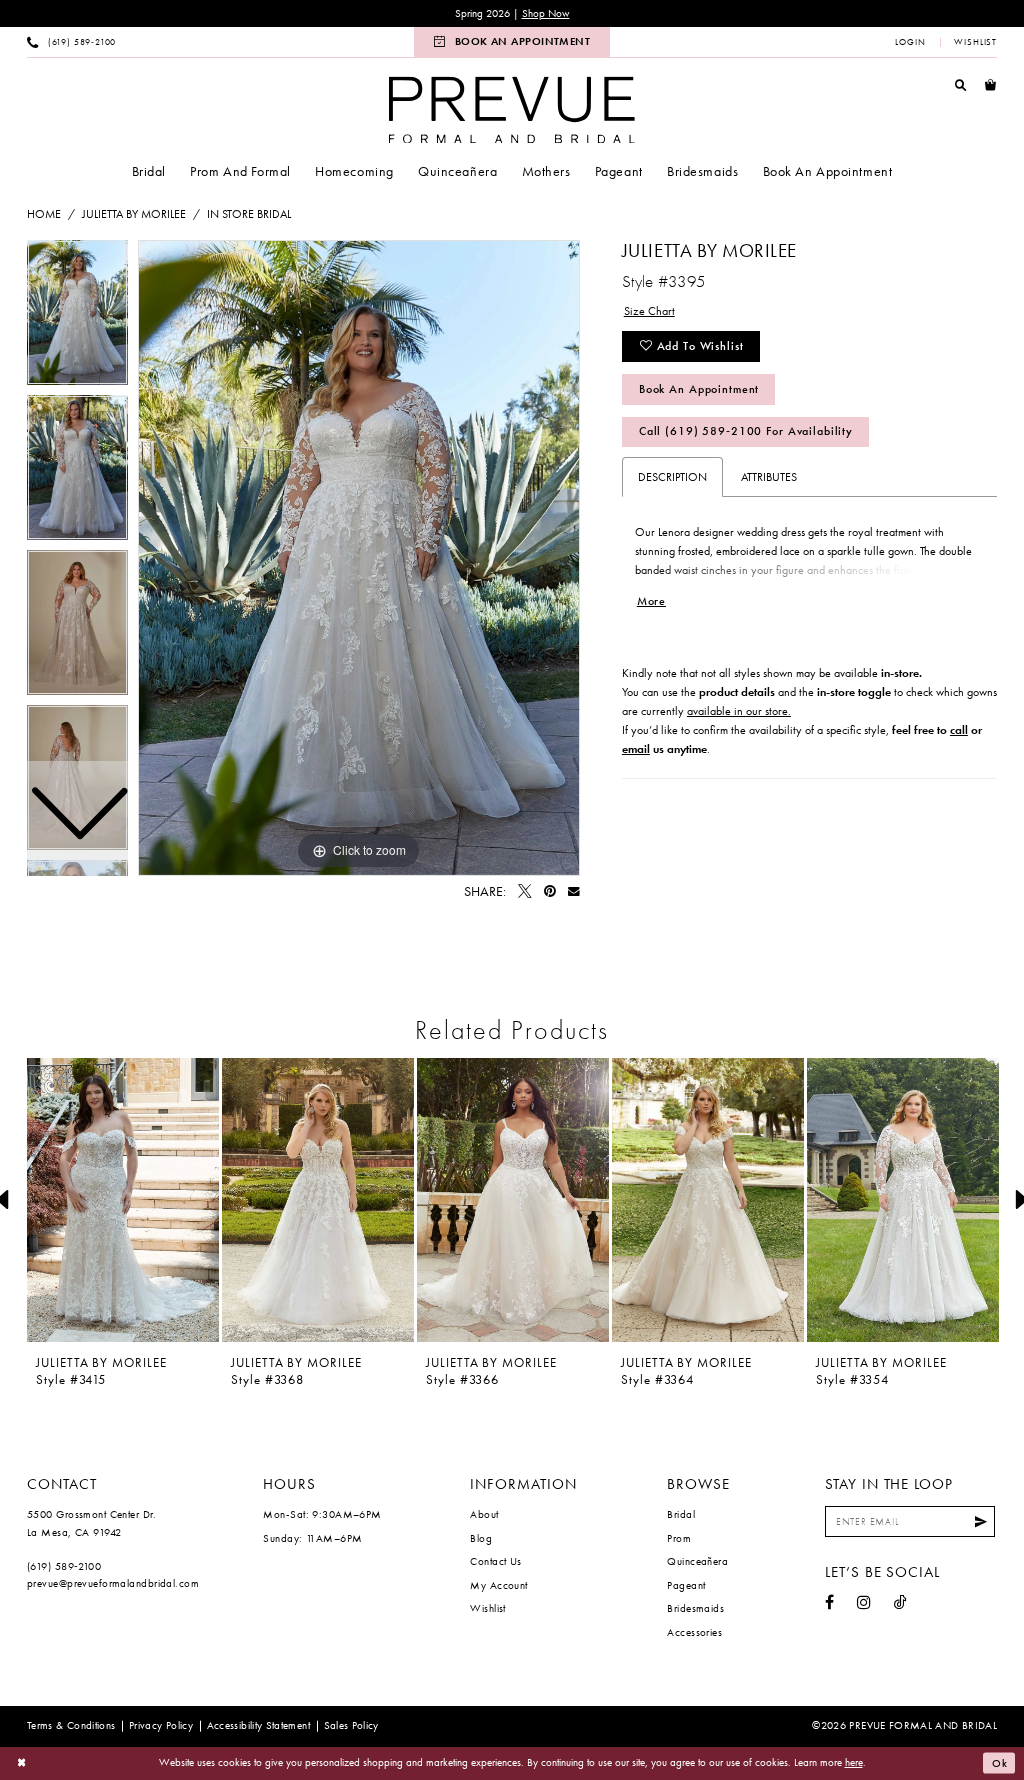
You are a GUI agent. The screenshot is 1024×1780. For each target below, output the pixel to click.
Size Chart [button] (649, 311)
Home (44, 214)
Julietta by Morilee (134, 214)
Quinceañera (697, 1561)
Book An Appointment (699, 389)
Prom (679, 1538)
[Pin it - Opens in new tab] (550, 892)
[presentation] (123, 1200)
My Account (498, 1585)
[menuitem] (72, 42)
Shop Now (546, 13)
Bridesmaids (695, 1608)
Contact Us (495, 1561)
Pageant (686, 1585)
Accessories (694, 1632)
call (959, 730)
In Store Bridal (249, 214)
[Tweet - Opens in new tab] (525, 892)
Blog (481, 1538)
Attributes (769, 477)
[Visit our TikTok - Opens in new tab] (900, 1603)
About (484, 1514)
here (854, 1762)
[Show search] (961, 85)
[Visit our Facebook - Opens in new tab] (829, 1603)
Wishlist (488, 1608)
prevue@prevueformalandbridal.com (113, 1583)
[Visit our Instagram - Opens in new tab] (864, 1603)
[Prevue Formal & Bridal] (512, 109)
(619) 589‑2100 (64, 1566)
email (636, 749)
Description (672, 477)
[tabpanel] (359, 558)
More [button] (651, 601)
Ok (1000, 1763)
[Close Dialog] (22, 1763)
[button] (910, 42)
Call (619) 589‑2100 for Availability (746, 431)
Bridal (681, 1514)
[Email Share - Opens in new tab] (574, 892)
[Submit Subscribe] (981, 1521)
